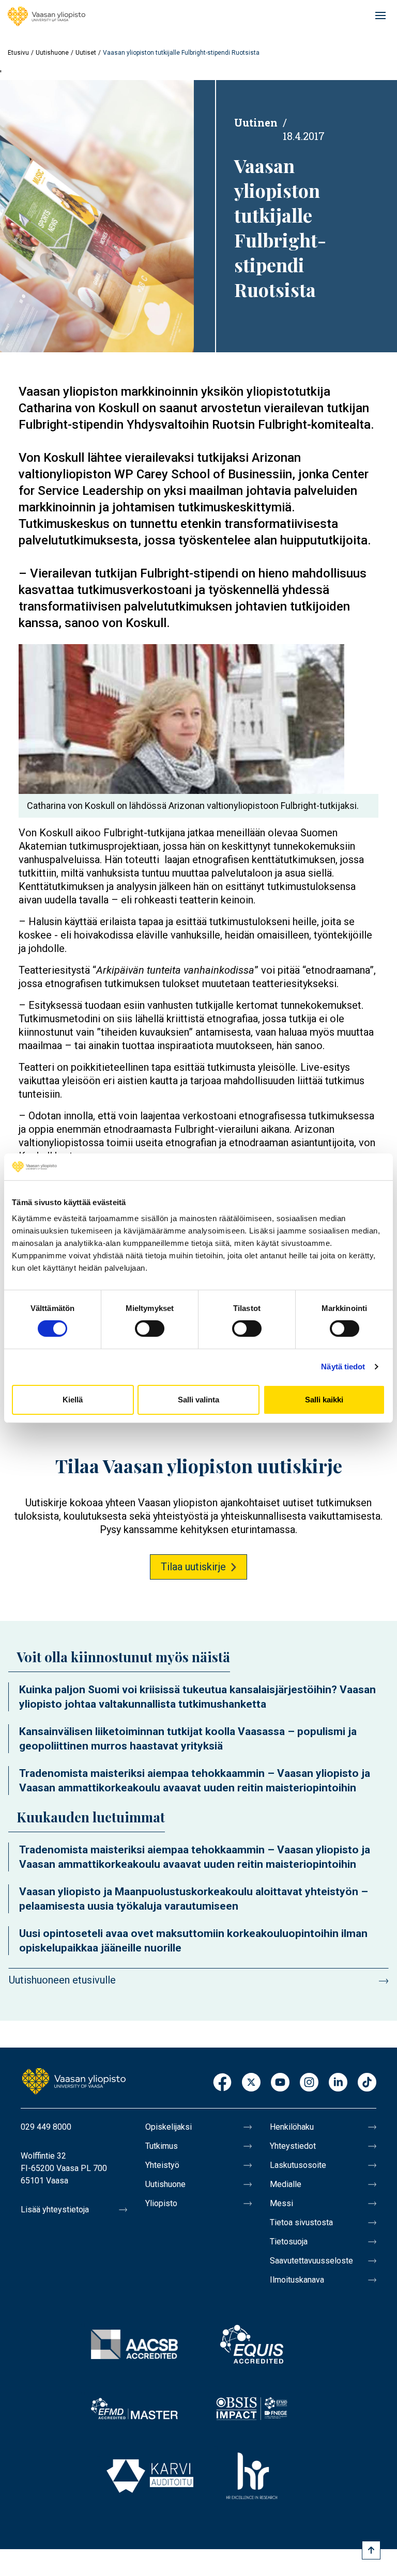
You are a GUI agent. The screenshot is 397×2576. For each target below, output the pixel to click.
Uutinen (256, 122)
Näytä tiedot (343, 1367)
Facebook (222, 2083)
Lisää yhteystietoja (55, 2210)
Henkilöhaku (292, 2127)
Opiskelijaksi (169, 2127)
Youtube (280, 2083)
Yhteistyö (162, 2165)
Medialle (286, 2184)
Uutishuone (52, 53)
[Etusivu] (47, 17)
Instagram (309, 2083)
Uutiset (86, 53)
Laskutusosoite (298, 2165)
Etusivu (18, 53)
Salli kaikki (324, 1400)
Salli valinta (198, 1400)
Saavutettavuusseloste (311, 2261)
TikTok (367, 2083)
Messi (281, 2203)
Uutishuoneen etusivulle (62, 1980)
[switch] (150, 1329)
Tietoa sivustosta (301, 2222)
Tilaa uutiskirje (193, 1567)
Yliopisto (161, 2203)
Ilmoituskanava (297, 2280)
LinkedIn (338, 2083)
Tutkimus (162, 2146)
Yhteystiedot (293, 2146)
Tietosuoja (289, 2242)
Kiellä (73, 1400)
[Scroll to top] (371, 2550)
